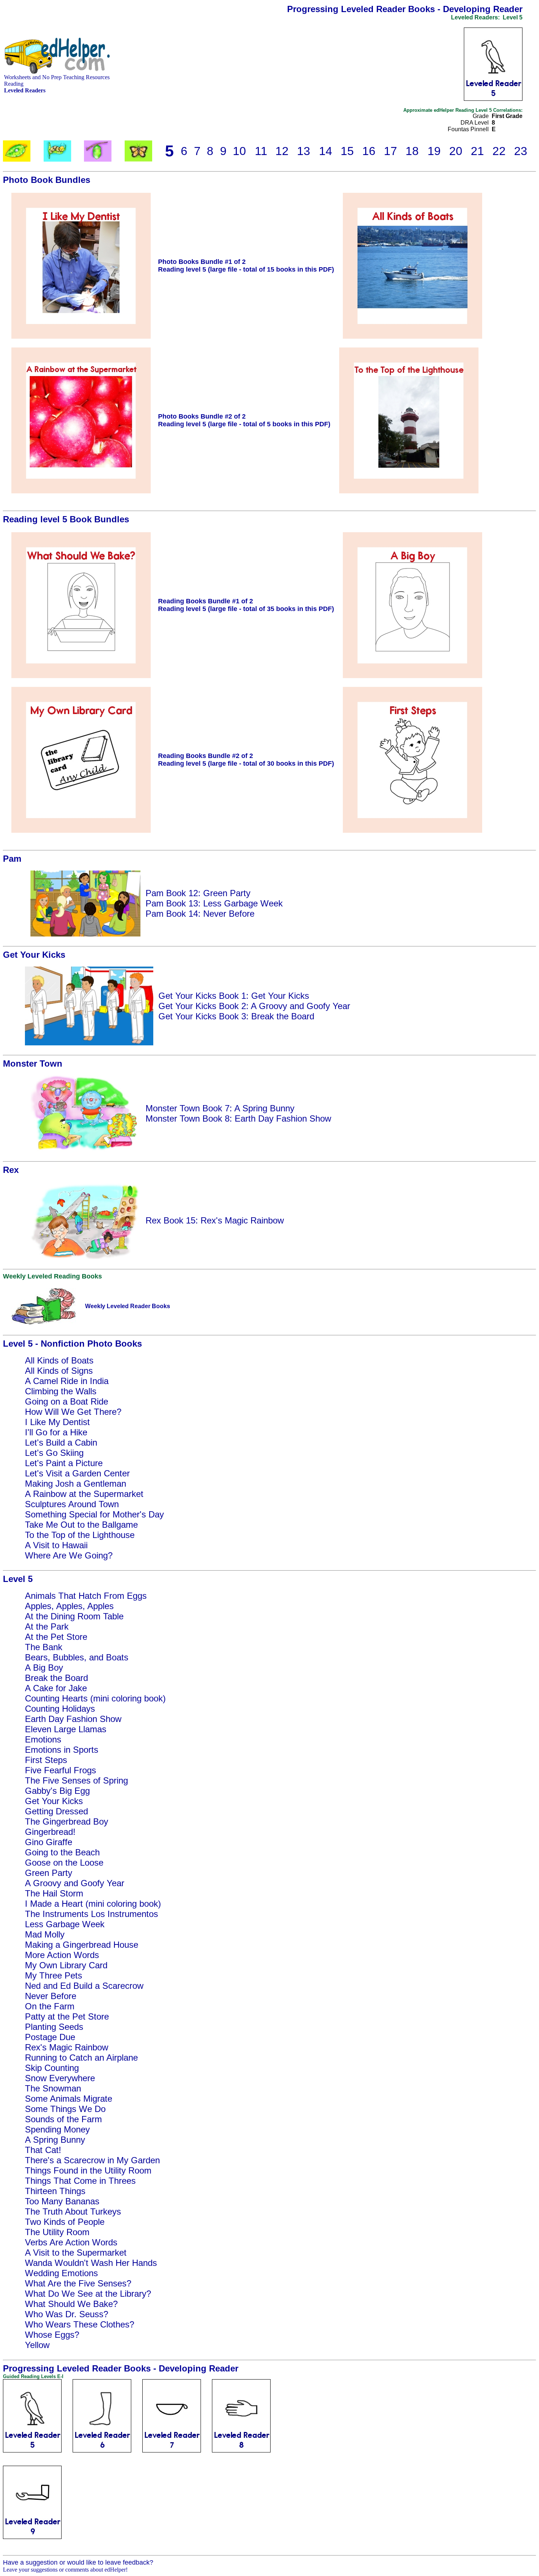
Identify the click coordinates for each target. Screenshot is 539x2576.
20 (456, 151)
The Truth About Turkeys (73, 2211)
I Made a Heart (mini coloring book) (93, 1904)
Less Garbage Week (65, 1924)
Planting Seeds (54, 2027)
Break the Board (56, 1678)
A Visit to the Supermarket (76, 2253)
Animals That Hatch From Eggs (86, 1596)
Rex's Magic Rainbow (67, 2047)
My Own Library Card (66, 1965)
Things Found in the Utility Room (88, 2170)
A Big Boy (44, 1668)
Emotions (43, 1739)
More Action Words (62, 1955)
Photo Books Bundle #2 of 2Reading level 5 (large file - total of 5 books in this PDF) (244, 420)
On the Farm (50, 2006)
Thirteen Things (55, 2191)
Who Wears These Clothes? (80, 2324)
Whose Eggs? (52, 2335)
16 (369, 151)
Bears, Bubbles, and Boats (77, 1657)
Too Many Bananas (62, 2201)
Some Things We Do (65, 2109)
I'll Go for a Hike (56, 1432)
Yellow (37, 2345)
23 (521, 151)
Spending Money (57, 2129)
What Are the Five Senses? (78, 2283)
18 (412, 151)
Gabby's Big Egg (57, 1791)
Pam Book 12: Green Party (198, 893)
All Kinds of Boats (59, 1360)
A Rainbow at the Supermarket (84, 1494)
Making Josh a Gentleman (76, 1484)
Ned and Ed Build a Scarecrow (84, 1986)
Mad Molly (45, 1934)
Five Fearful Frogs (60, 1770)
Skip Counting (52, 2068)
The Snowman (53, 2088)
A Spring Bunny (55, 2140)
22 (499, 151)
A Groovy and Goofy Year (75, 1883)
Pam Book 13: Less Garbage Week (214, 903)
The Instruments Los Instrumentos (91, 1914)
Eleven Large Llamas (66, 1729)
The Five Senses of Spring (76, 1780)
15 (347, 151)
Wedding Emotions (61, 2273)
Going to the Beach (62, 1852)
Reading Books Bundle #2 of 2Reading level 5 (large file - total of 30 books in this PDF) (246, 760)
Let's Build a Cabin (61, 1442)
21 (477, 151)
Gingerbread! (50, 1832)
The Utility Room (57, 2232)
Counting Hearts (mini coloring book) (95, 1698)
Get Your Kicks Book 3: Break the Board (236, 1016)
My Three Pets (54, 1975)
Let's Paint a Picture (64, 1463)
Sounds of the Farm (63, 2119)
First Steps (46, 1760)
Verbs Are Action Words (71, 2242)
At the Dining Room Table (74, 1616)
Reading (14, 84)
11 (261, 151)
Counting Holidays (60, 1709)
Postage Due (50, 2037)
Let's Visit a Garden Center (77, 1473)
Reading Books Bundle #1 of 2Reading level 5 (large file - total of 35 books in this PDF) (246, 605)
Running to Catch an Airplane (81, 2058)
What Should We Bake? (71, 2304)
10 (239, 151)
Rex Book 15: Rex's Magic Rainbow (215, 1220)
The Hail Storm (54, 1893)
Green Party (49, 1873)
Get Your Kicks (54, 1801)
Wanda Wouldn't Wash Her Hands (91, 2263)
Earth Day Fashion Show (73, 1719)
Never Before (51, 1996)
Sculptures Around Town (72, 1504)
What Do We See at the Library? (88, 2294)
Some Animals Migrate (69, 2099)
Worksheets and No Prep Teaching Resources (57, 77)
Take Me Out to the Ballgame (81, 1525)
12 (282, 151)
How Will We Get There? (73, 1412)
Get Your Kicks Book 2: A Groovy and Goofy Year (254, 1006)
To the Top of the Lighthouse (80, 1535)
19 (434, 151)
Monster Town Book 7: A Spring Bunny (220, 1108)
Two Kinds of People (65, 2222)
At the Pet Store (56, 1637)
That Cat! (43, 2150)
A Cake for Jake (56, 1688)
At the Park (47, 1626)
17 (390, 151)
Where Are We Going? (69, 1555)
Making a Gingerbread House (82, 1945)
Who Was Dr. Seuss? (67, 2314)
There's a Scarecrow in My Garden (92, 2160)
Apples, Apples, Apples (69, 1606)
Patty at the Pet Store (67, 2016)
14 (326, 151)
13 (304, 151)
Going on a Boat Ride (67, 1401)
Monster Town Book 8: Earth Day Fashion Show (238, 1118)
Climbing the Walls (61, 1391)
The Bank (44, 1647)
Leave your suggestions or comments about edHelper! (65, 2570)
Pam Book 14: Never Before (200, 914)
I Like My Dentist (57, 1422)
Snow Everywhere (60, 2078)
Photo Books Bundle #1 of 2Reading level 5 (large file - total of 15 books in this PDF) (246, 266)
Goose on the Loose (64, 1863)
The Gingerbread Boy (67, 1821)
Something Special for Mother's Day (94, 1514)
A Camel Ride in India (67, 1381)
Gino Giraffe (49, 1842)
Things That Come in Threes (80, 2181)
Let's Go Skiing (54, 1453)
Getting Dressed (56, 1811)
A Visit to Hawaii (56, 1545)
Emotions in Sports (62, 1750)
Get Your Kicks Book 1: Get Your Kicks (234, 996)
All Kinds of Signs (59, 1371)
